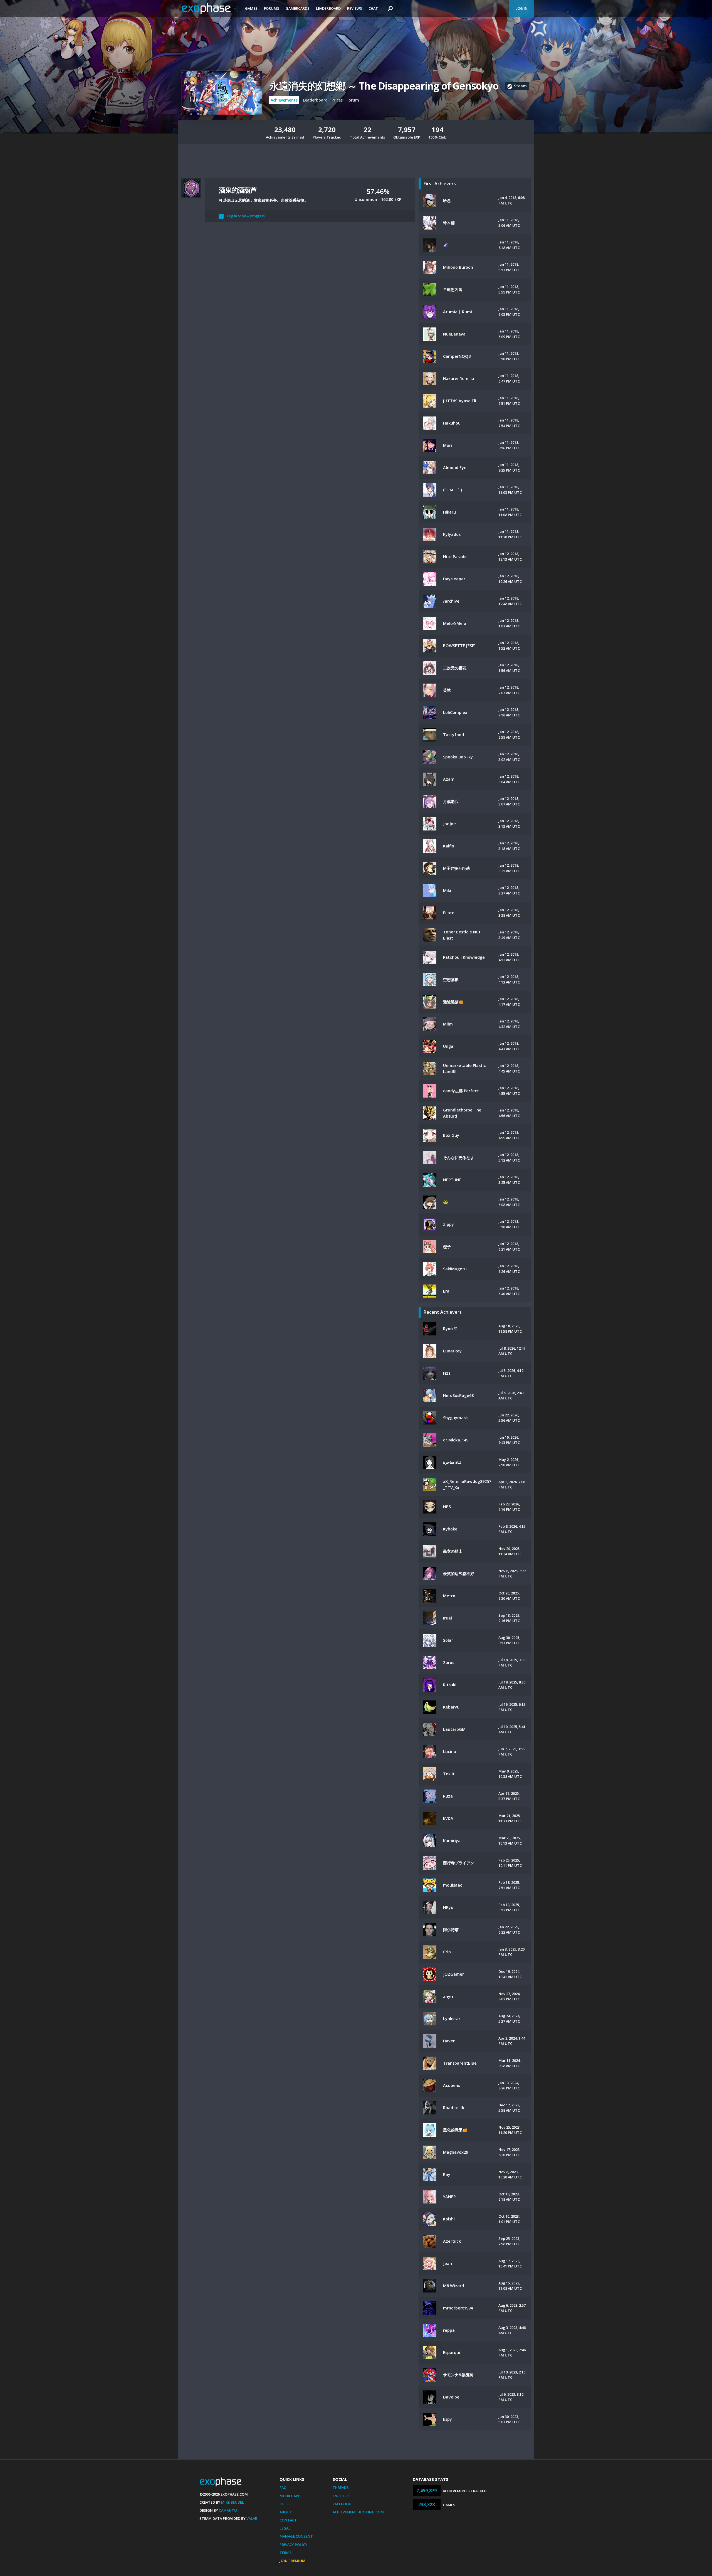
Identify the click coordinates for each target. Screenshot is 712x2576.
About (286, 2512)
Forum (353, 100)
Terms (286, 2553)
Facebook (342, 2504)
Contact (288, 2520)
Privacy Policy (293, 2545)
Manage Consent (296, 2536)
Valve (252, 2518)
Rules (285, 2504)
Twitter (341, 2496)
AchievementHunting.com (358, 2512)
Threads (341, 2488)
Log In (521, 8)
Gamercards (298, 8)
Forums (272, 8)
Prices (337, 100)
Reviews (355, 8)
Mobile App (290, 2496)
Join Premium (292, 2561)
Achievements (284, 100)
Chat (373, 8)
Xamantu (228, 2510)
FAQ (283, 2488)
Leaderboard (328, 8)
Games (251, 8)
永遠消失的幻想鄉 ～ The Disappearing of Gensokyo (384, 86)
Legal (285, 2528)
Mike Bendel (233, 2502)
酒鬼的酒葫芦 (238, 190)
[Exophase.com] (210, 9)
